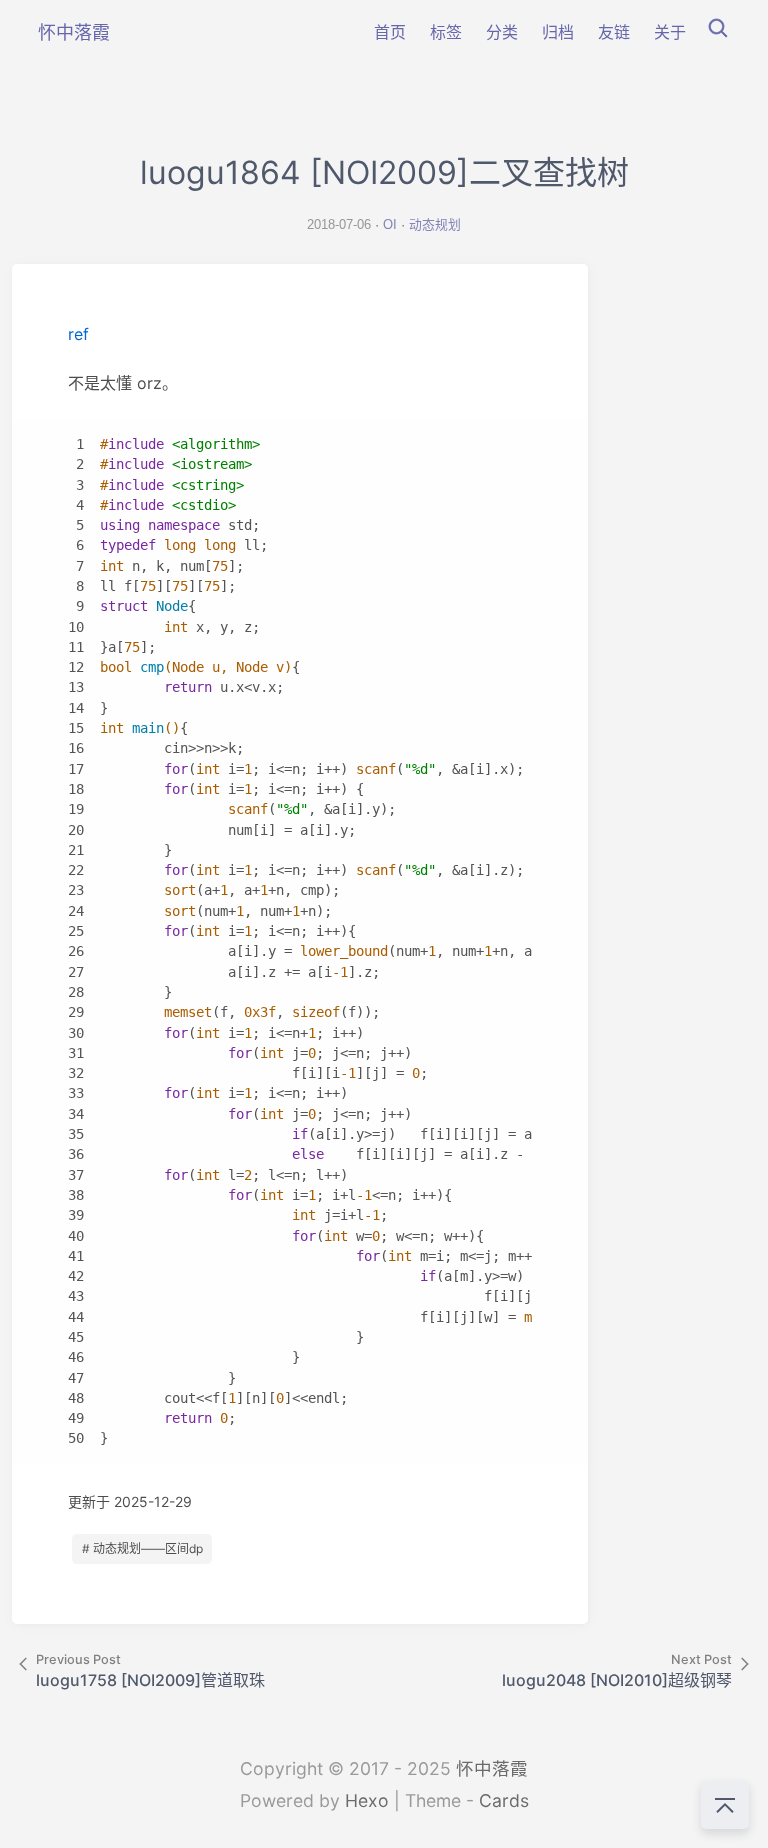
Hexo (367, 1800)
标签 (446, 32)
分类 (502, 32)
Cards (504, 1800)
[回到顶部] (725, 1805)
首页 (390, 32)
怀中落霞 (492, 1768)
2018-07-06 (339, 224)
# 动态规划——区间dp (142, 1548)
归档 (558, 32)
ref (78, 334)
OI (390, 224)
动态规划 (435, 224)
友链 (614, 32)
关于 (670, 32)
